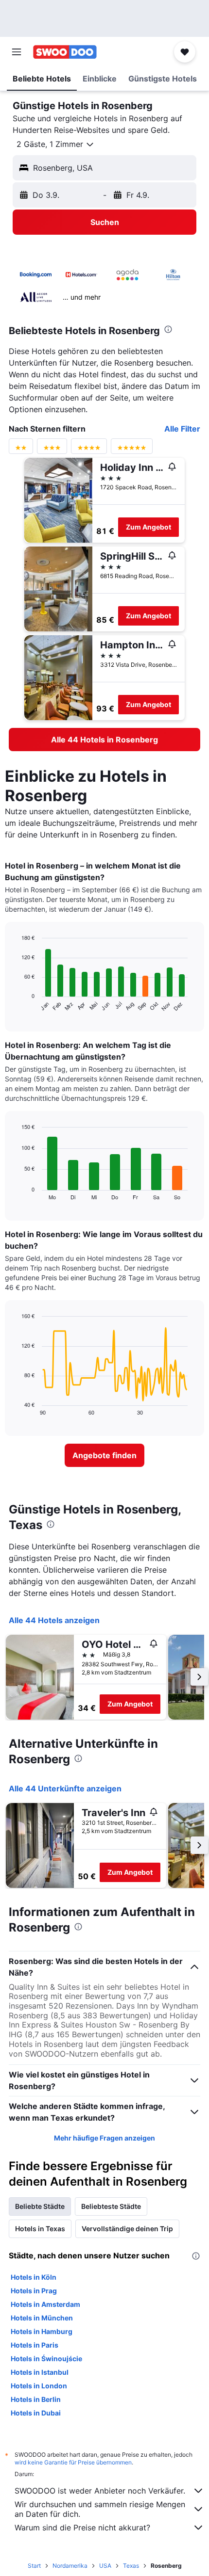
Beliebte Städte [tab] (40, 2206)
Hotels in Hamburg (42, 2331)
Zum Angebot (148, 527)
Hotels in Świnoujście (46, 2359)
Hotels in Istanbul (40, 2372)
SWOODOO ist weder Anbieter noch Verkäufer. (100, 2491)
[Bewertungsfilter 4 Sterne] (89, 450)
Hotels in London (39, 2386)
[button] (17, 52)
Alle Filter (182, 429)
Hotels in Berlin (36, 2399)
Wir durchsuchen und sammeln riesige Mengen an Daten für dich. (100, 2509)
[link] (104, 740)
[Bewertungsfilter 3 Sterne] (52, 450)
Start (34, 2566)
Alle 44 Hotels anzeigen (54, 1620)
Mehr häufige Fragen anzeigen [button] (104, 2138)
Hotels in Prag (34, 2291)
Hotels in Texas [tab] (40, 2229)
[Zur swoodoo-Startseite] (65, 52)
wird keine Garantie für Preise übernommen (73, 2462)
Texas (131, 2566)
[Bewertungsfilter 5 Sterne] (132, 450)
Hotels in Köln (34, 2277)
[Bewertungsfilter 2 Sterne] (21, 450)
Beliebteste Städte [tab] (111, 2206)
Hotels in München (42, 2318)
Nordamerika (70, 2566)
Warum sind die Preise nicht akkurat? (82, 2528)
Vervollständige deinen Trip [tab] (127, 2229)
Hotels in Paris (35, 2345)
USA (105, 2566)
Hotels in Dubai (36, 2413)
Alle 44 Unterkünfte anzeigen (65, 1788)
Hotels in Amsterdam (45, 2304)
